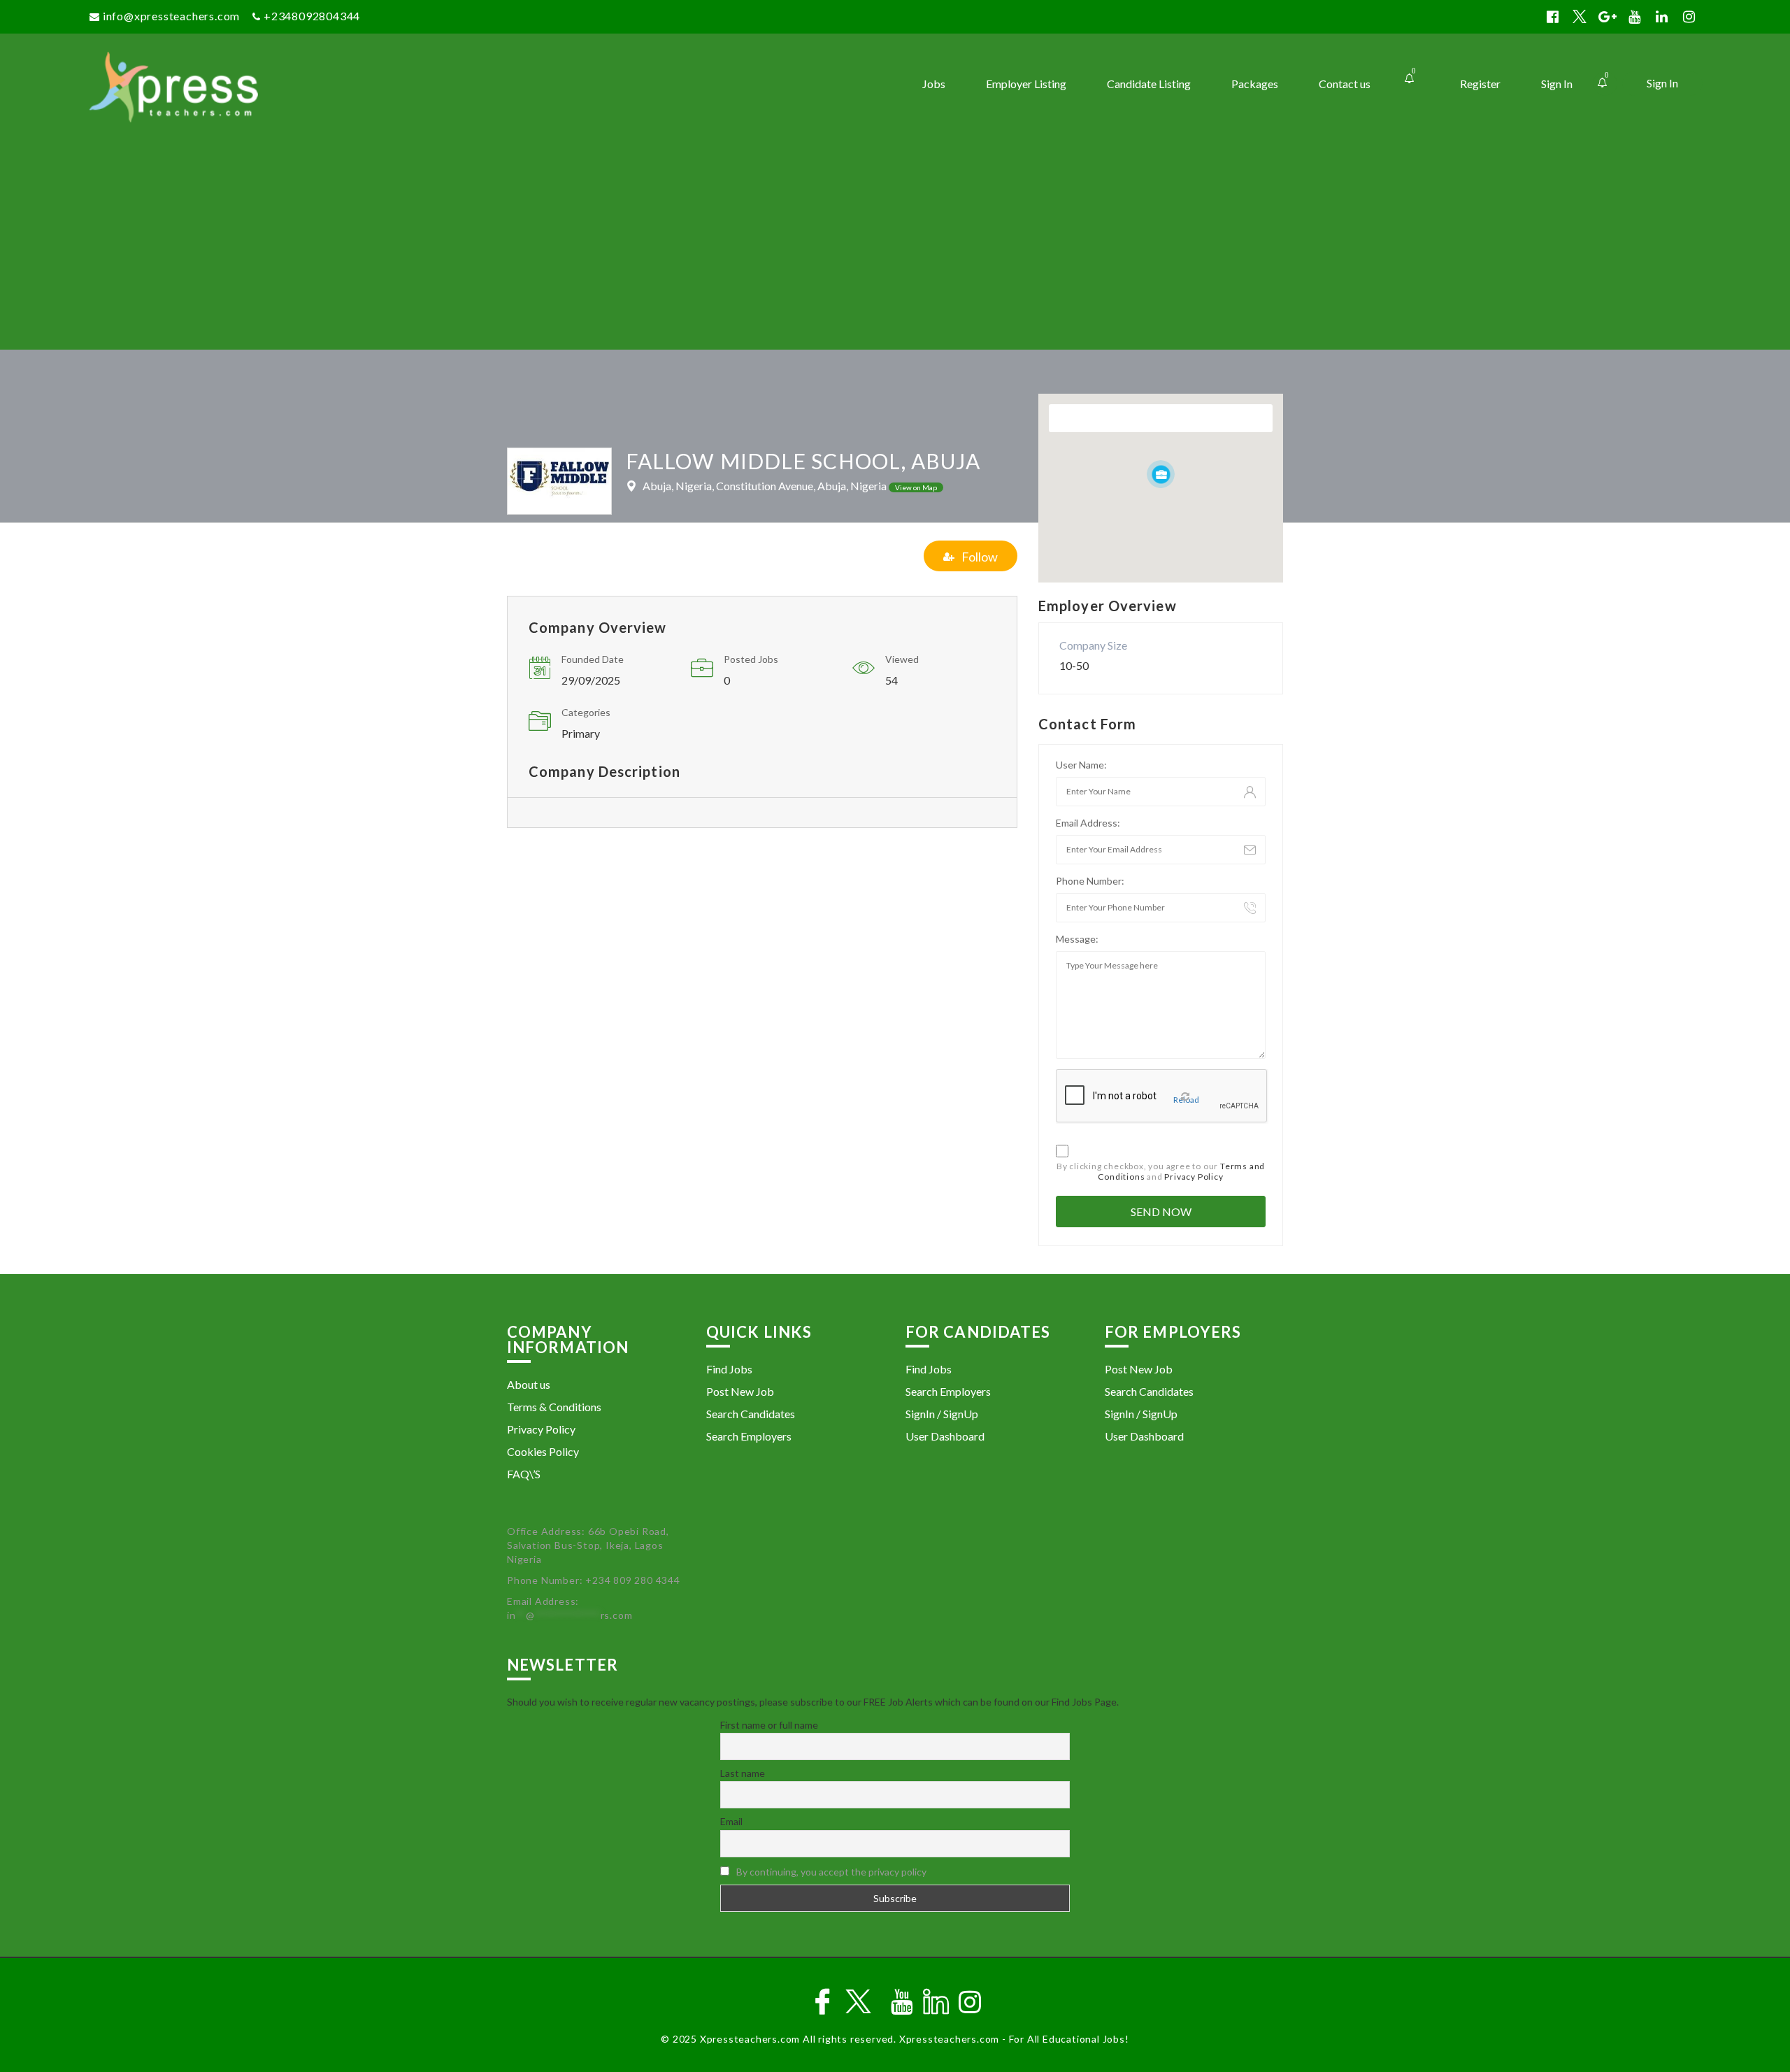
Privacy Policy (1194, 1177)
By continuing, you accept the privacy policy (831, 1872)
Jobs (934, 84)
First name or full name (769, 1725)
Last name (743, 1773)
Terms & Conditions (554, 1407)
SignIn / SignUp (942, 1414)
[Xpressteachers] (291, 87)
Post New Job (740, 1391)
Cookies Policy (543, 1451)
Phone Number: (1090, 881)
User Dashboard (945, 1436)
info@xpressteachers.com (171, 16)
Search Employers (749, 1436)
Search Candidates (751, 1414)
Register (1480, 84)
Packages (1255, 84)
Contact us (1345, 84)
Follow (980, 557)
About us (529, 1384)
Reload (1186, 1100)
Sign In (1662, 83)
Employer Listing (1026, 84)
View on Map (916, 487)
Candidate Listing (1149, 84)
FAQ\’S (524, 1474)
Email (731, 1821)
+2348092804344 (312, 16)
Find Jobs (729, 1369)
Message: (1077, 939)
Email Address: (1088, 823)
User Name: (1081, 765)
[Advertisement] (895, 245)
